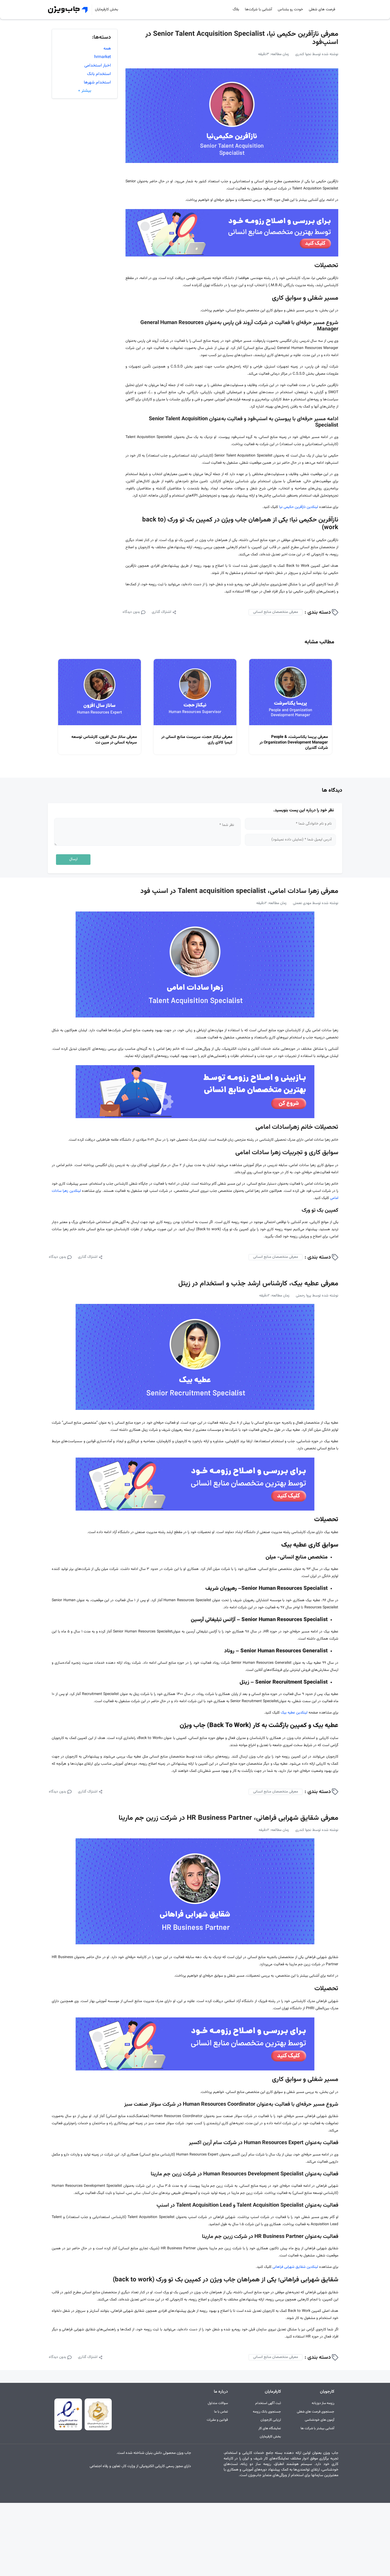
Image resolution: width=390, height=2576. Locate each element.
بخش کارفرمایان (107, 10)
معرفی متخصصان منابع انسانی (276, 612)
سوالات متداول (218, 2403)
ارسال (73, 859)
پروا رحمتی (304, 1296)
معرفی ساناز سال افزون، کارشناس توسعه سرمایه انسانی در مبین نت (104, 740)
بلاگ (236, 10)
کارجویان (327, 2392)
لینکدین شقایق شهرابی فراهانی (295, 2267)
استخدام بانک (99, 74)
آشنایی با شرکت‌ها (258, 10)
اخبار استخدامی (98, 66)
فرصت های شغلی (322, 10)
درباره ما (221, 2392)
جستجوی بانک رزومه (267, 2412)
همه (107, 49)
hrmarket (103, 57)
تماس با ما (221, 2412)
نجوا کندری (303, 54)
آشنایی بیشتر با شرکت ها (317, 2429)
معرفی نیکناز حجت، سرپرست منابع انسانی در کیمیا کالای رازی (197, 740)
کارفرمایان (273, 2392)
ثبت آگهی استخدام (268, 2403)
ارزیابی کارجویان (271, 2420)
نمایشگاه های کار (270, 2429)
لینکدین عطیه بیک (294, 1713)
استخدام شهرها (97, 83)
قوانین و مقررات (217, 2420)
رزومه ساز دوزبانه (323, 2403)
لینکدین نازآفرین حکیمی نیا (299, 507)
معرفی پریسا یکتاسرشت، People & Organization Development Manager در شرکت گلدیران (294, 743)
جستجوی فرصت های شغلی (316, 2412)
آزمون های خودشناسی (320, 2420)
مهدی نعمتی (302, 903)
